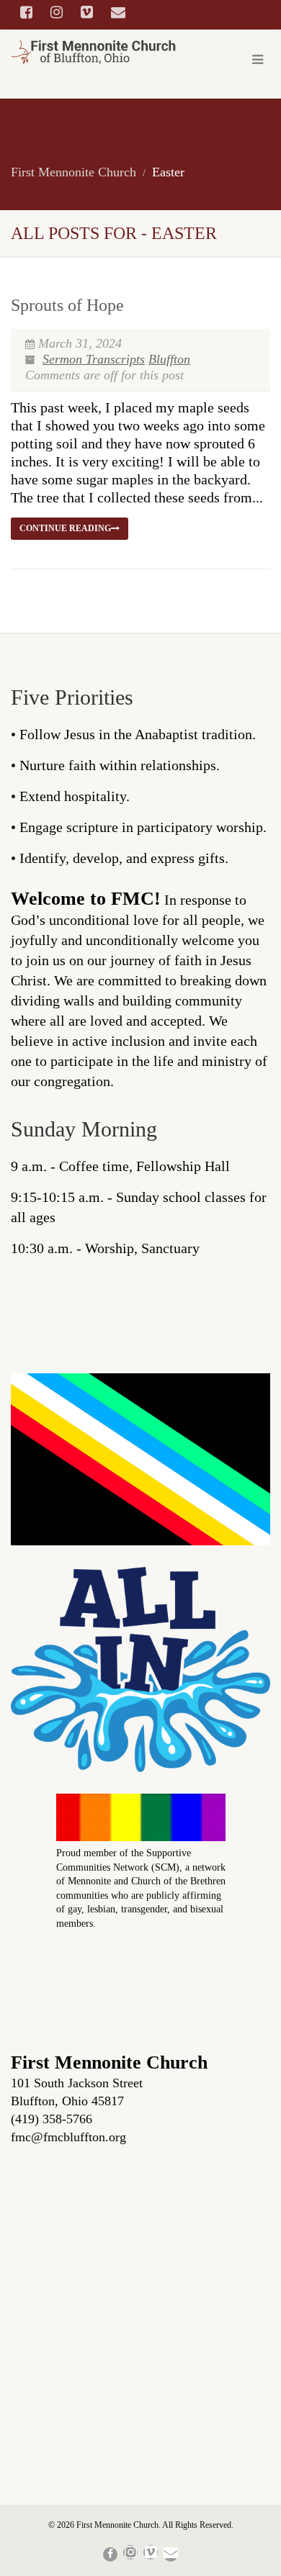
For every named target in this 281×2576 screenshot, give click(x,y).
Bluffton (169, 359)
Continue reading (65, 528)
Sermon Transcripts (94, 359)
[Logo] (94, 52)
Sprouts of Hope (67, 305)
